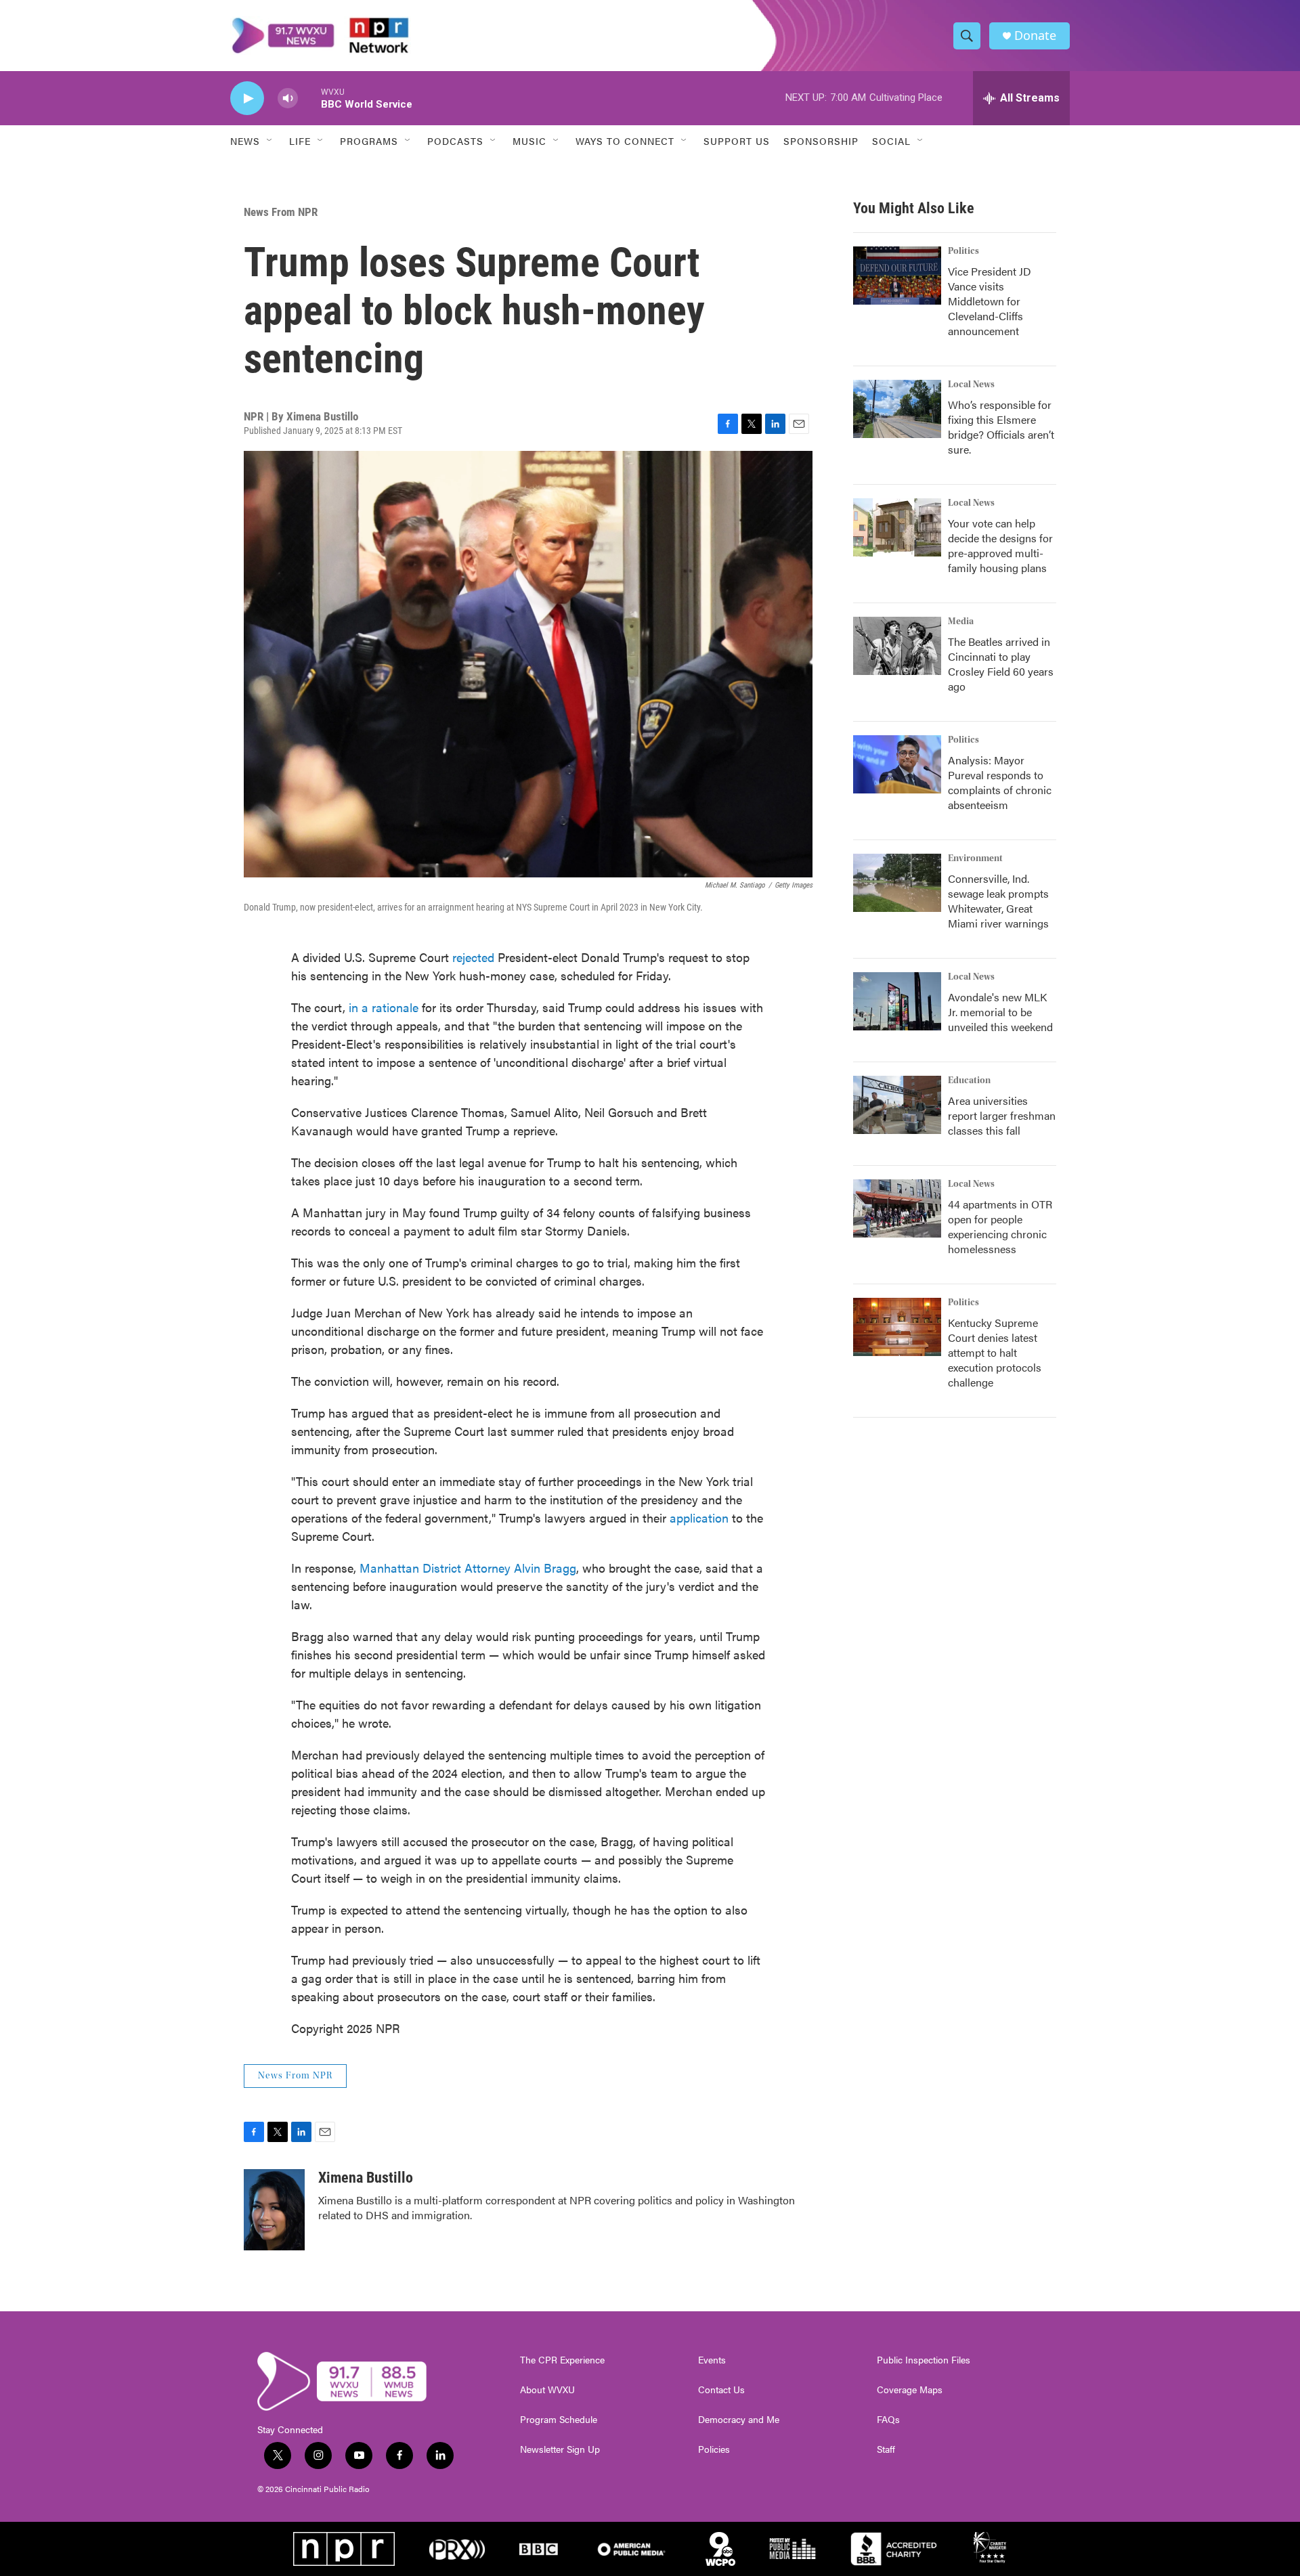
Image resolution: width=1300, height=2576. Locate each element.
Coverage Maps (910, 2390)
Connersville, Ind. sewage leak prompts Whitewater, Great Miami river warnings (998, 901)
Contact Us (721, 2390)
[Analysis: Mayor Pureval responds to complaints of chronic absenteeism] (897, 764)
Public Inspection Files (924, 2360)
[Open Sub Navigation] (270, 141)
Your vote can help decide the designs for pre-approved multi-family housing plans (1000, 545)
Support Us (737, 141)
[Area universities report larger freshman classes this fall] (897, 1105)
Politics (963, 251)
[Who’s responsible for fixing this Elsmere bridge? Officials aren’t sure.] (897, 409)
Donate (1035, 36)
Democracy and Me (739, 2420)
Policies (714, 2449)
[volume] (288, 99)
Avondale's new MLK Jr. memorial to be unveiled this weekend (1000, 1012)
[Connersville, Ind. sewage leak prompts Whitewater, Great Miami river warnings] (897, 883)
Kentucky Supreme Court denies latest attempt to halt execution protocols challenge (995, 1352)
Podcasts (455, 141)
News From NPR (281, 212)
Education (969, 1080)
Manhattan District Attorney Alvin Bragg (468, 1568)
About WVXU (547, 2390)
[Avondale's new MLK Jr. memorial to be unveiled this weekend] (897, 1001)
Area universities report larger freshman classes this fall (1002, 1115)
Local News (971, 385)
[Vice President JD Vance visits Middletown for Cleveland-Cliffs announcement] (897, 276)
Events (712, 2360)
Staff (886, 2449)
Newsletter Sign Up (560, 2449)
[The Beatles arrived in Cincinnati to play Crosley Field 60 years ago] (897, 646)
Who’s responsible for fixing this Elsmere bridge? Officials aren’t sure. (1001, 427)
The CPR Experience (562, 2360)
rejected (473, 957)
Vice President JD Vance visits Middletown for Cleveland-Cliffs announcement (990, 301)
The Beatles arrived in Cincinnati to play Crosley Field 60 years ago (1001, 664)
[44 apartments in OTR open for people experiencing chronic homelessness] (897, 1208)
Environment (975, 858)
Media (961, 621)
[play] (247, 99)
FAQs (888, 2420)
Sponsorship (821, 141)
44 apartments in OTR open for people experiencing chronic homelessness (1000, 1226)
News (245, 141)
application (699, 1518)
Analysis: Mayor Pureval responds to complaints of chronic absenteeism (1000, 782)
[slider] (309, 98)
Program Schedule (559, 2420)
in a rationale (384, 1007)
